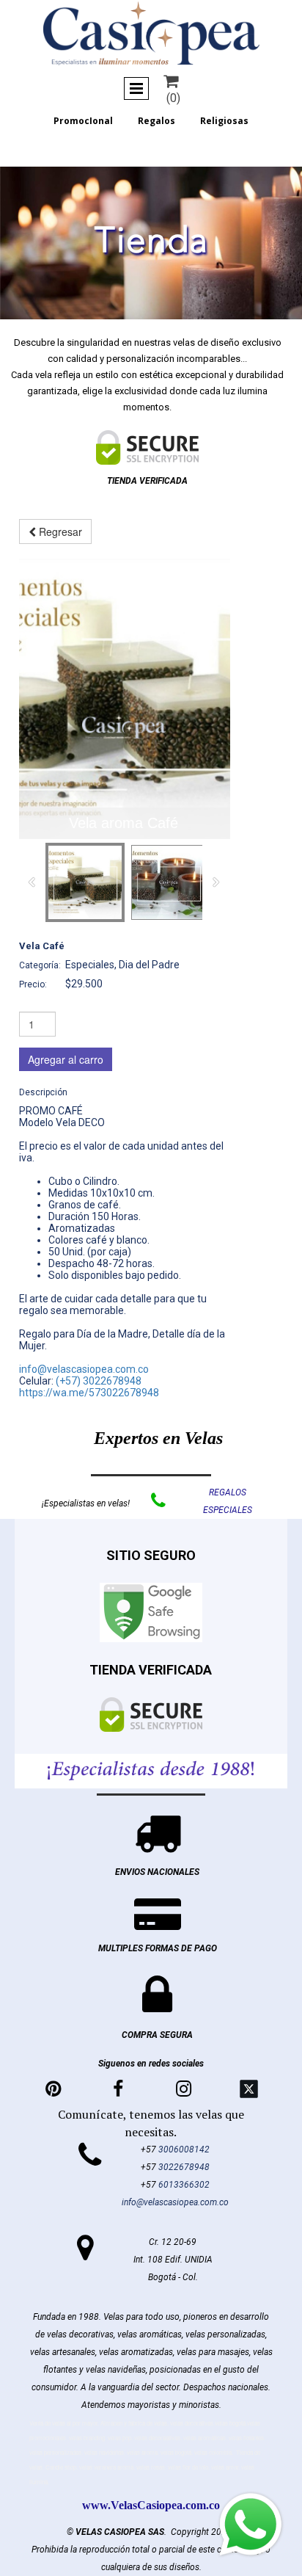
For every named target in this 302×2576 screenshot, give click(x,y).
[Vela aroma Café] (124, 699)
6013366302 (184, 2185)
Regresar (59, 531)
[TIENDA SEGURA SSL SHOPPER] (147, 447)
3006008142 (184, 2149)
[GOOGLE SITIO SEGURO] (151, 1612)
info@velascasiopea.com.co (84, 1369)
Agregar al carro (66, 1059)
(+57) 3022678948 (99, 1381)
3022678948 (184, 2167)
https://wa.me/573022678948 (89, 1393)
